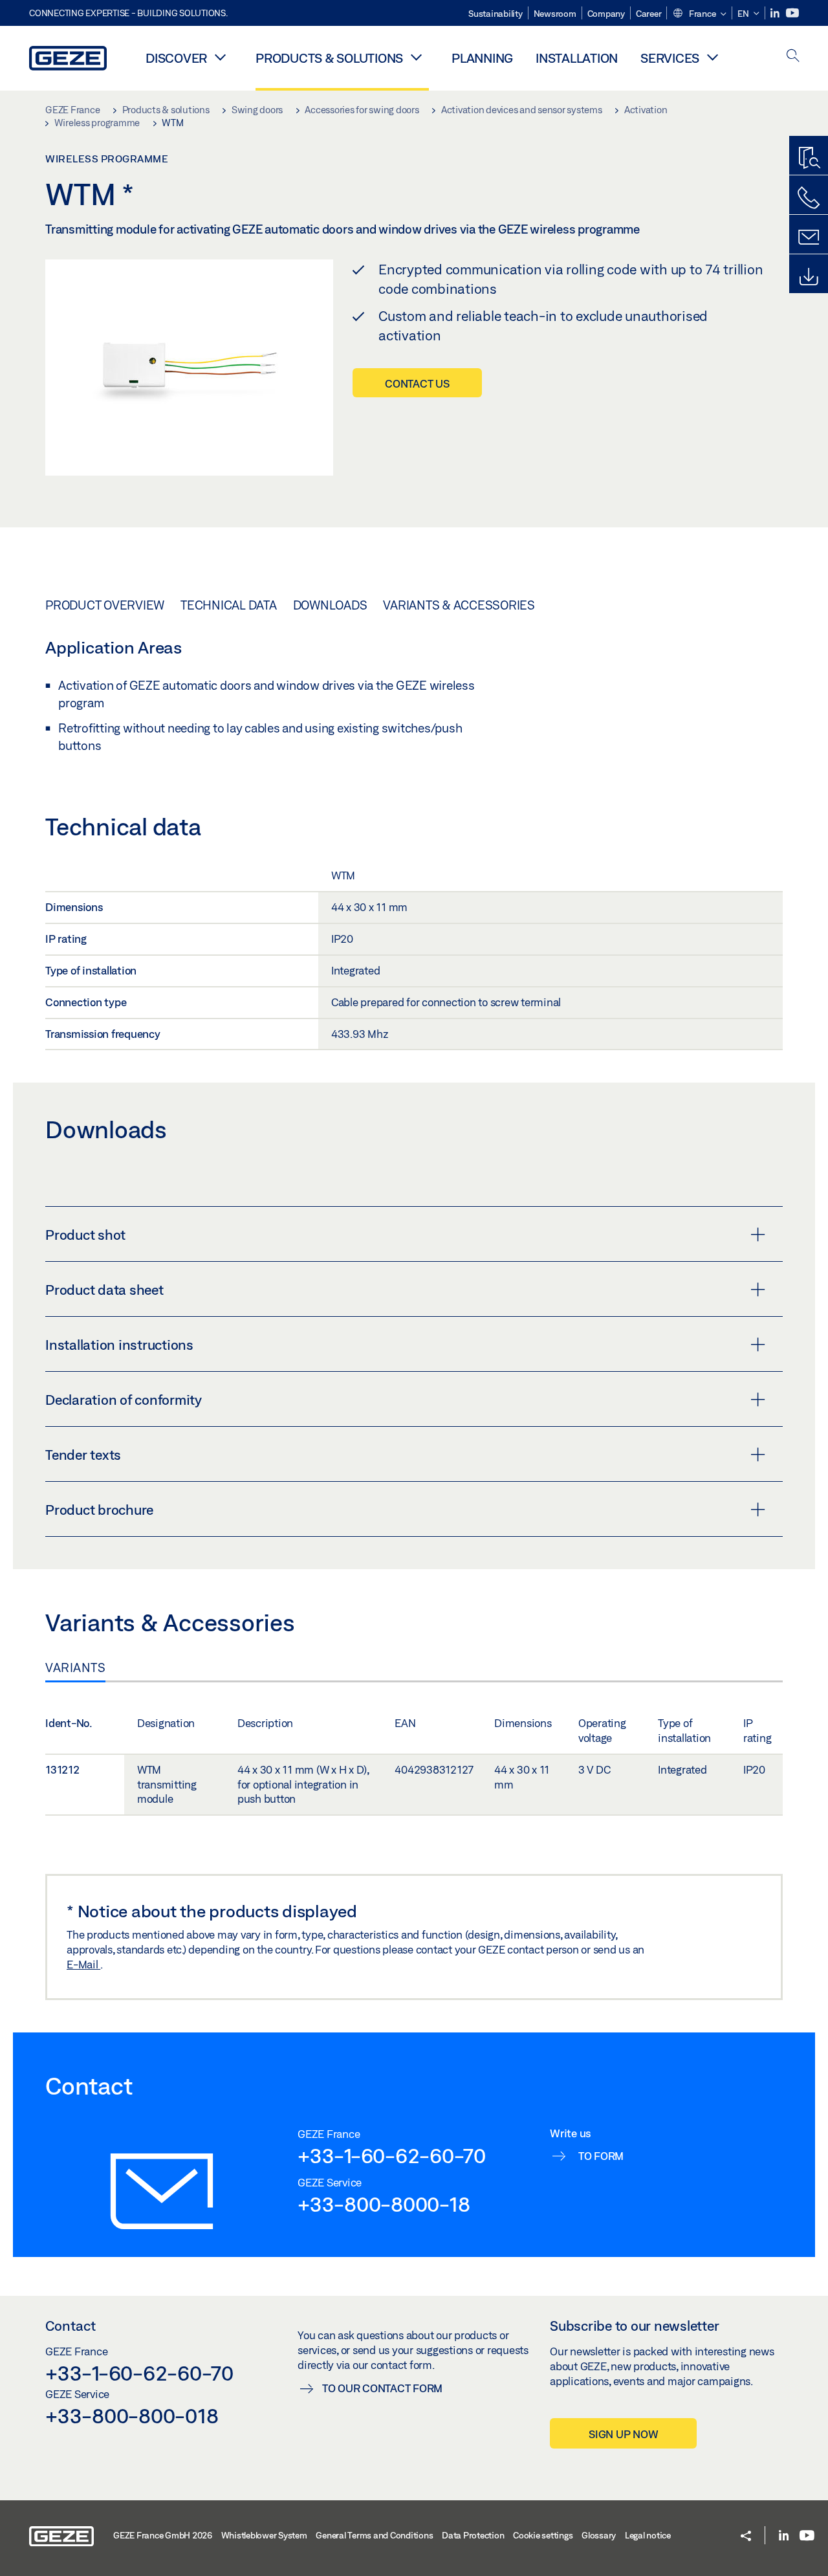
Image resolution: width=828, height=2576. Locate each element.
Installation (577, 58)
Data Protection (473, 2535)
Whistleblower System (264, 2535)
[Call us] (809, 198)
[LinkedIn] (776, 13)
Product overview (105, 605)
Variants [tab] (75, 1668)
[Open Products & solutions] (416, 57)
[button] (699, 14)
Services (670, 58)
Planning (482, 58)
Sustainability (496, 14)
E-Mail (83, 1964)
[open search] (793, 57)
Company (606, 14)
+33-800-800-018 (132, 2416)
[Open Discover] (220, 57)
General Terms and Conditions (374, 2535)
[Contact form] (809, 237)
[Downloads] (809, 277)
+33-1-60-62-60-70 (392, 2155)
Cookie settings (543, 2535)
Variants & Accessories (459, 605)
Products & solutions (329, 58)
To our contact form (382, 2388)
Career (649, 14)
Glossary (599, 2535)
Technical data (229, 605)
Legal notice (648, 2535)
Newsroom (555, 14)
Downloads (330, 605)
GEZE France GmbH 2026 (163, 2535)
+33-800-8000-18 (384, 2204)
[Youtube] (792, 13)
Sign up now (623, 2434)
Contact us (417, 383)
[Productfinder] (809, 159)
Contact (71, 2326)
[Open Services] (712, 57)
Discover (176, 58)
